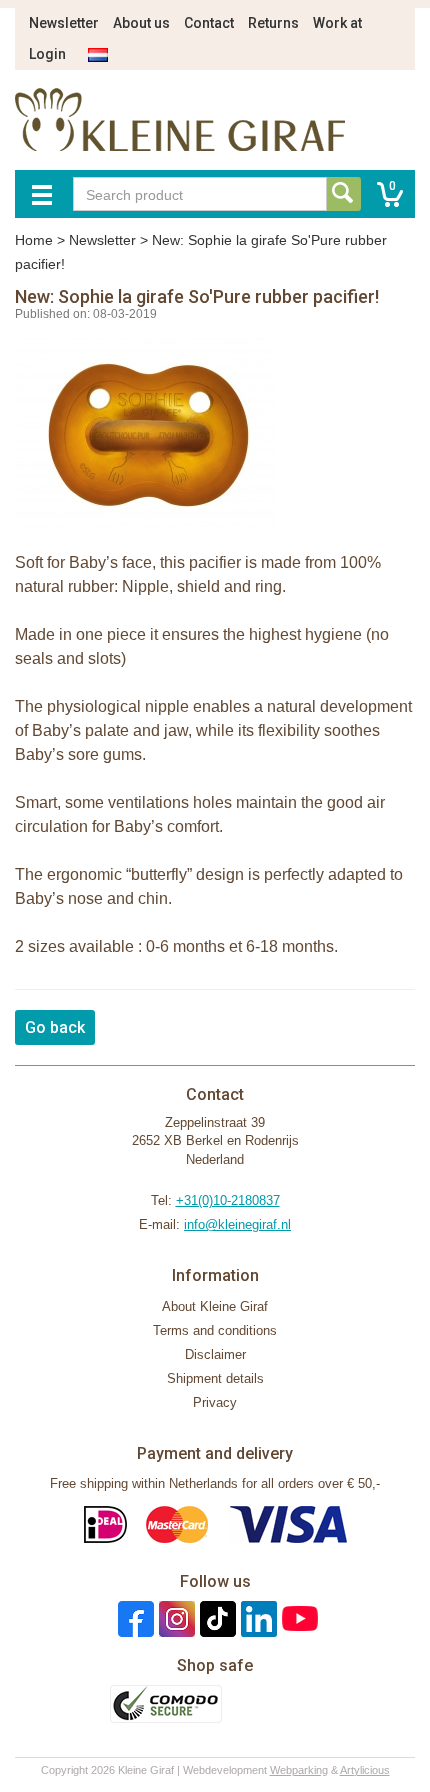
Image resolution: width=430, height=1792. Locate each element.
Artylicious (365, 1770)
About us (141, 23)
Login (47, 54)
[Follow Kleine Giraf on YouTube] (297, 1618)
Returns (273, 23)
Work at (337, 23)
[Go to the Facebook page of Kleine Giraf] (133, 1618)
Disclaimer (215, 1354)
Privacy (215, 1402)
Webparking (299, 1770)
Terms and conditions (215, 1330)
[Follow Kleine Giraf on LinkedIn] (256, 1618)
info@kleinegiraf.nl (237, 1224)
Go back (55, 1027)
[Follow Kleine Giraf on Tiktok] (215, 1618)
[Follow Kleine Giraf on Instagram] (174, 1618)
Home (34, 240)
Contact (209, 23)
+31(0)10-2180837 (228, 1200)
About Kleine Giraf (215, 1306)
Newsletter (64, 23)
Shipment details (215, 1378)
